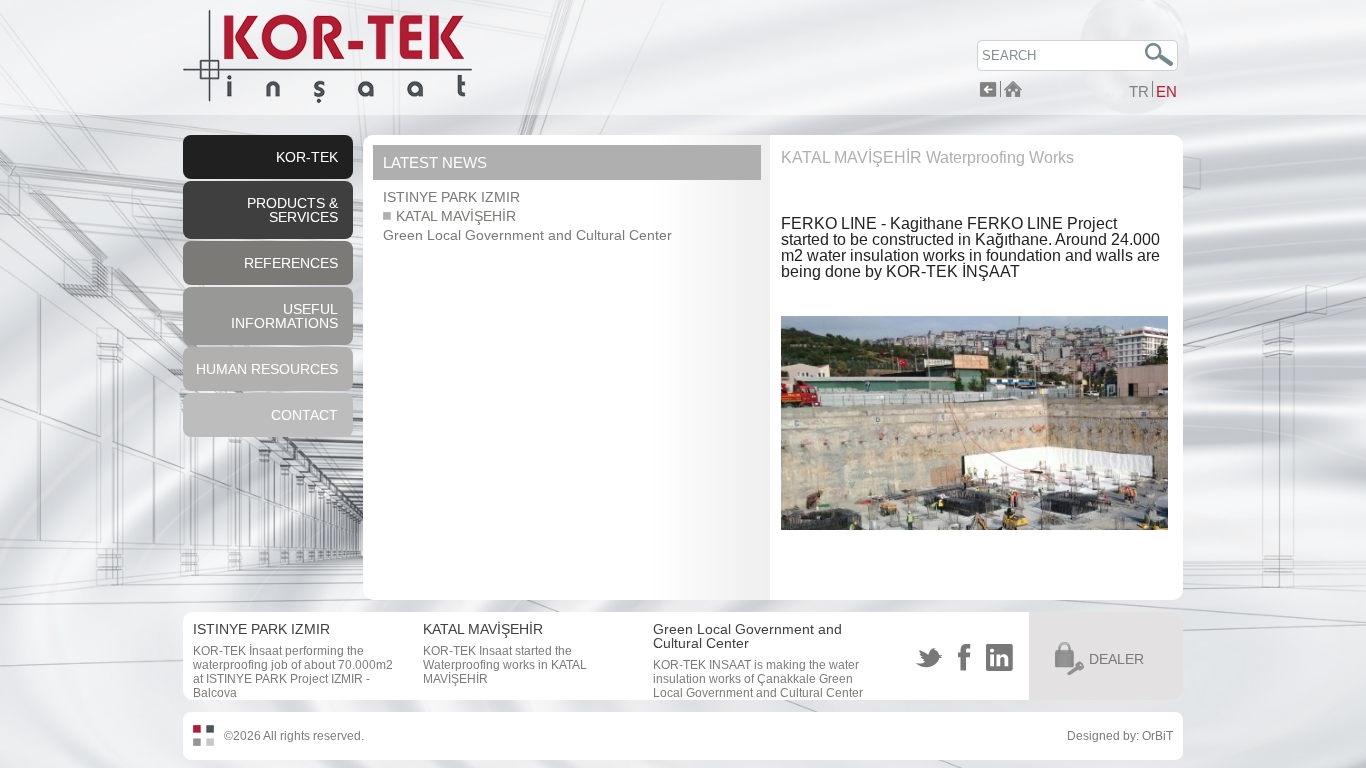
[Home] (1013, 91)
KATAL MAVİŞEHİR (454, 216)
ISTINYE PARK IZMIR (451, 197)
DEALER (1116, 659)
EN (1166, 91)
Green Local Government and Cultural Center (527, 235)
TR (1139, 91)
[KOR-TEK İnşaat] (327, 99)
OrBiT (1157, 736)
